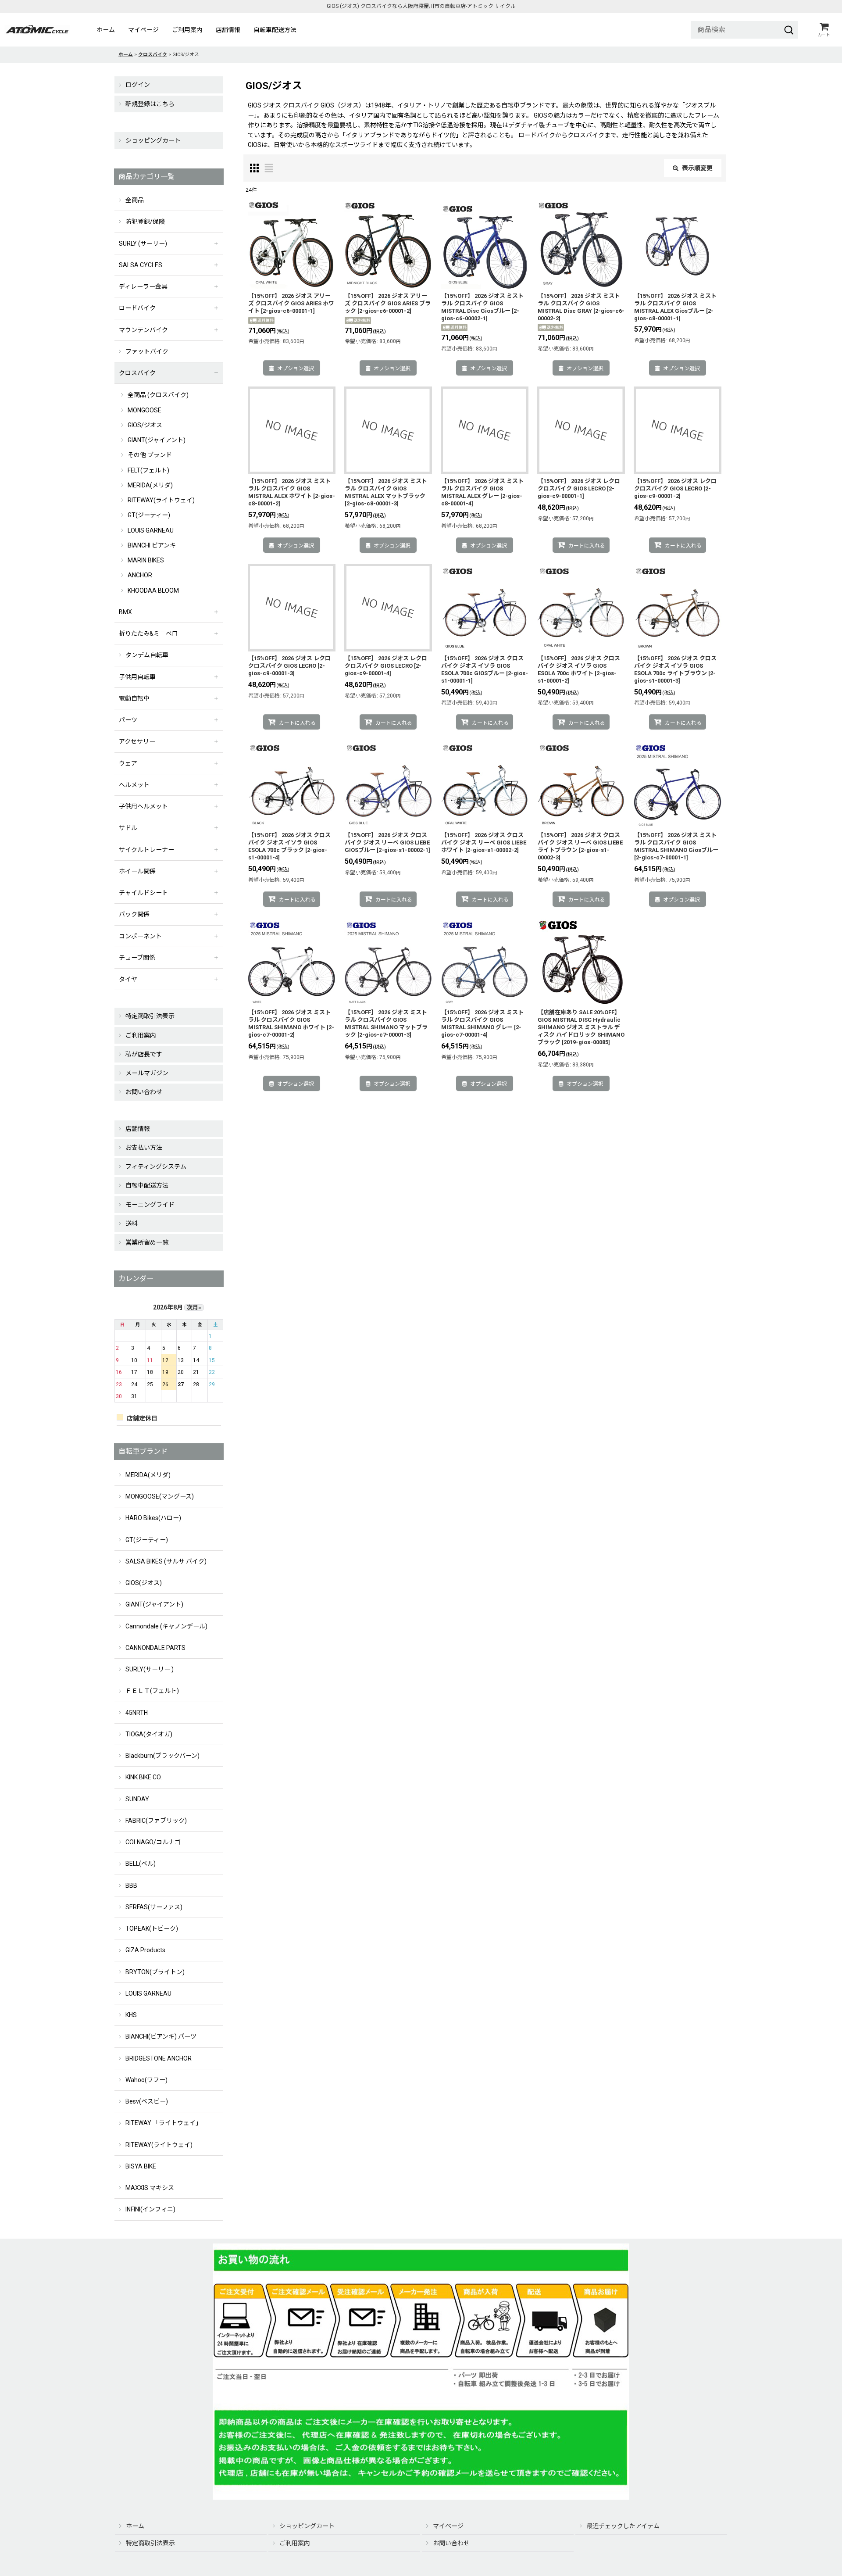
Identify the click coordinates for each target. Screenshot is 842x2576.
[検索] (789, 30)
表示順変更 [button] (697, 168)
